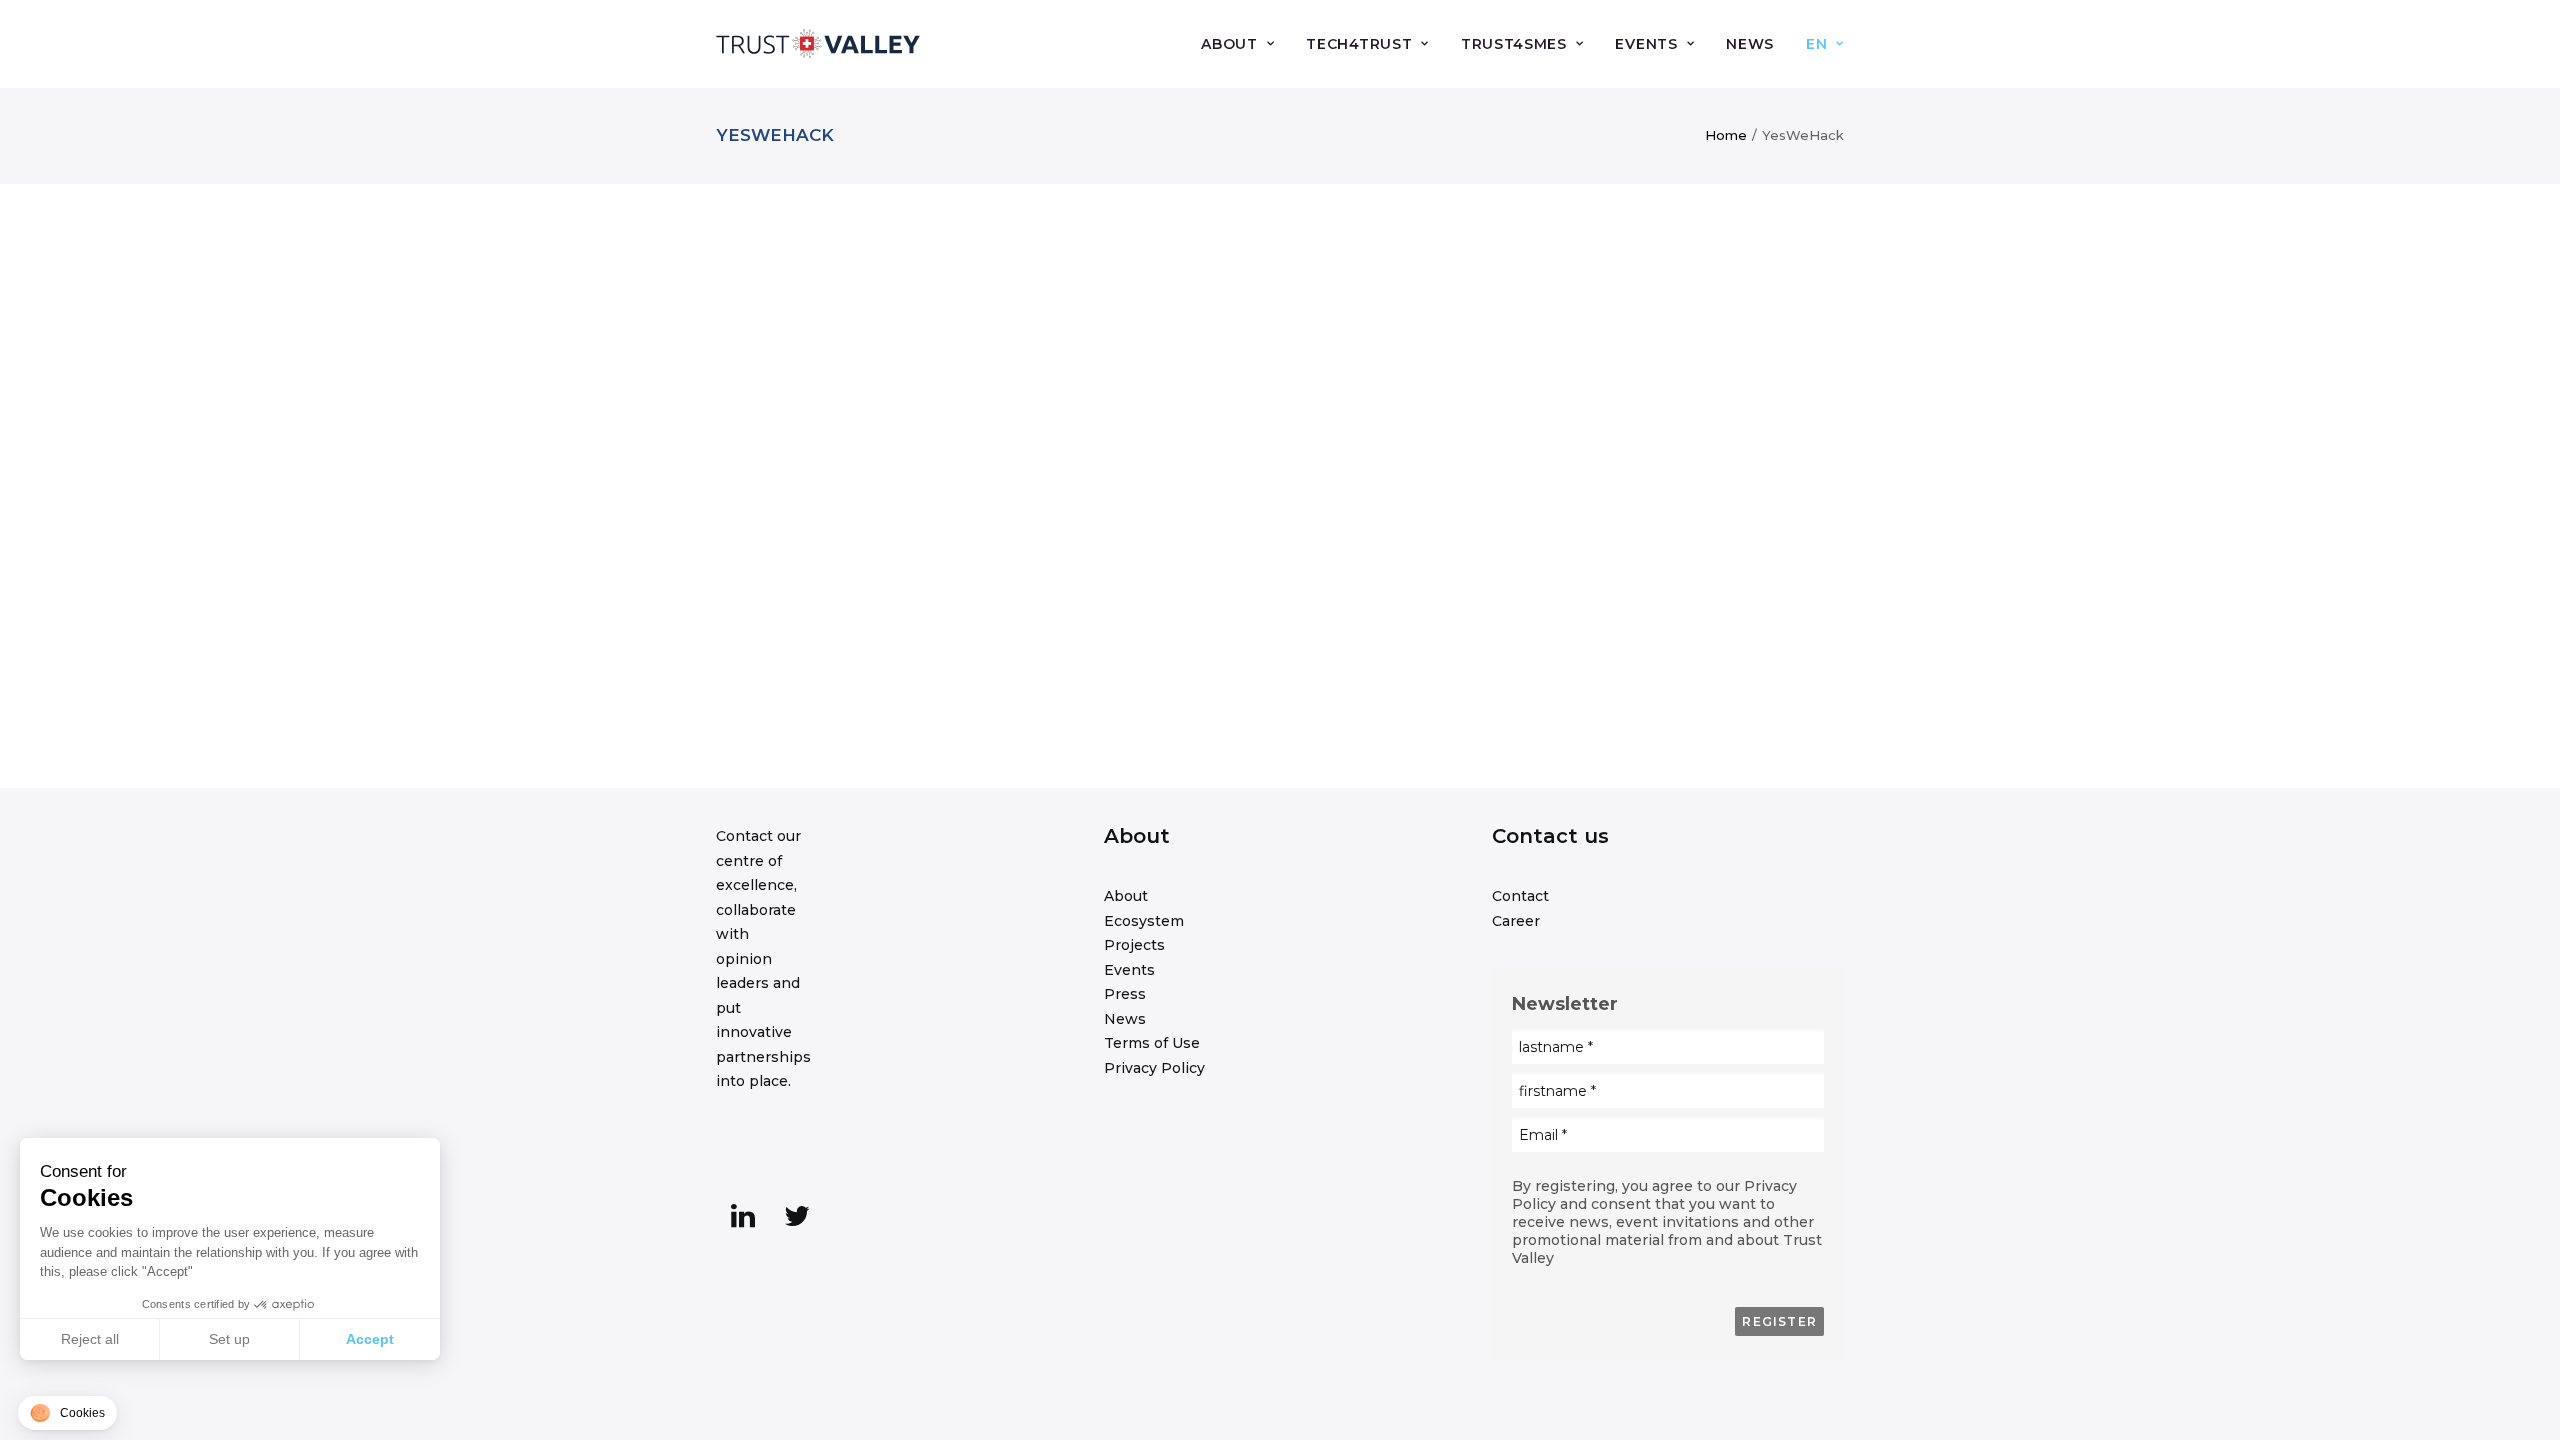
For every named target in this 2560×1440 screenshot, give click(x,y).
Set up (229, 1339)
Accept (370, 1339)
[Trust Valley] (818, 44)
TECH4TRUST (1359, 44)
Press (1125, 994)
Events (1129, 970)
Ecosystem (1144, 921)
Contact (1520, 896)
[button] (743, 1223)
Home (1726, 135)
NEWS (1750, 44)
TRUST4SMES (1514, 44)
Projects (1134, 945)
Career (1516, 921)
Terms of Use (1152, 1043)
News (1125, 1019)
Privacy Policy (1154, 1068)
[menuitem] (1244, 44)
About (1126, 896)
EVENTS (1646, 44)
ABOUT (1229, 44)
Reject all (90, 1339)
